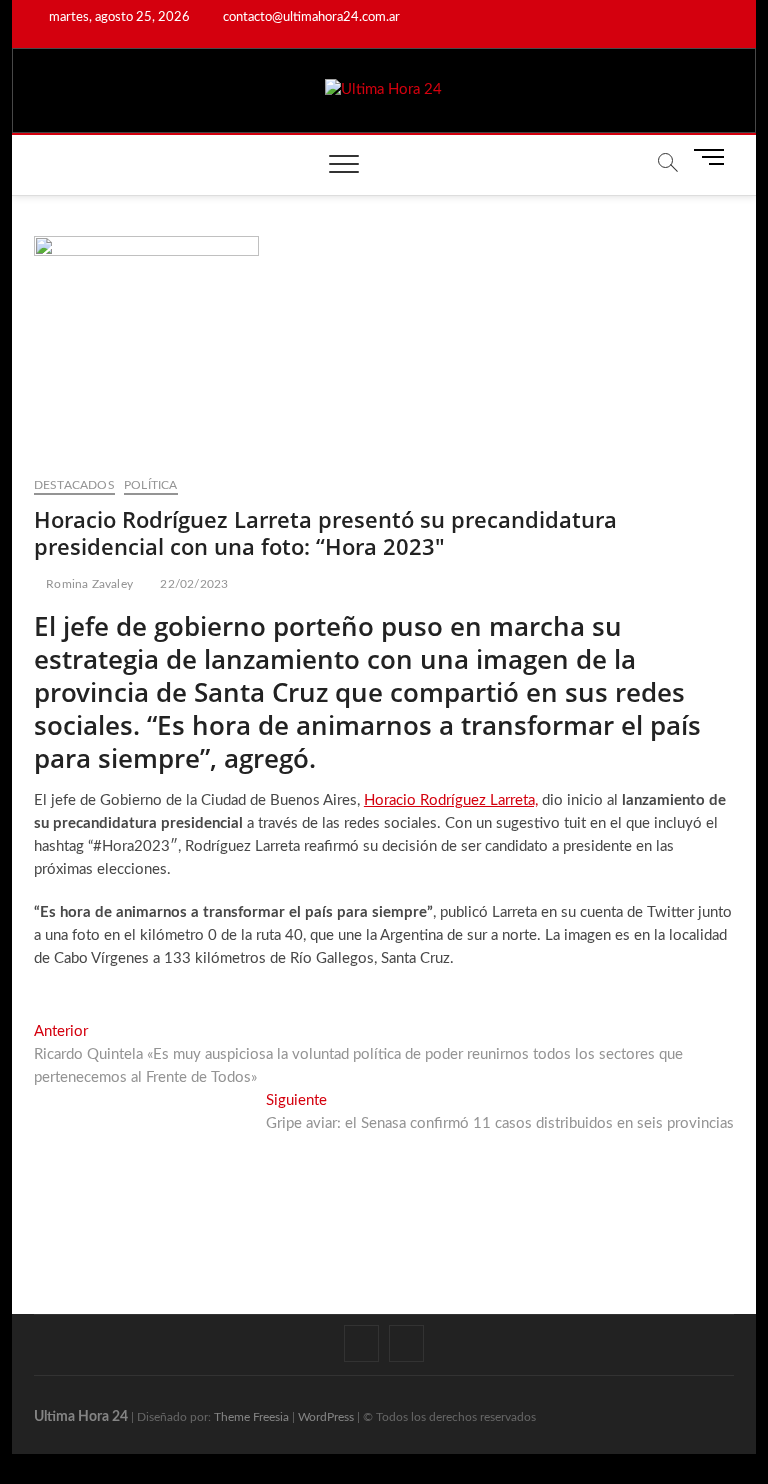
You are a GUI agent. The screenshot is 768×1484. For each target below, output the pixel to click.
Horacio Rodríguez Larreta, (451, 800)
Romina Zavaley (88, 584)
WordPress (326, 1417)
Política (151, 485)
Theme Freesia (251, 1417)
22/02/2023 (192, 584)
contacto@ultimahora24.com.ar (310, 17)
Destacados (74, 485)
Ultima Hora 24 (81, 1417)
